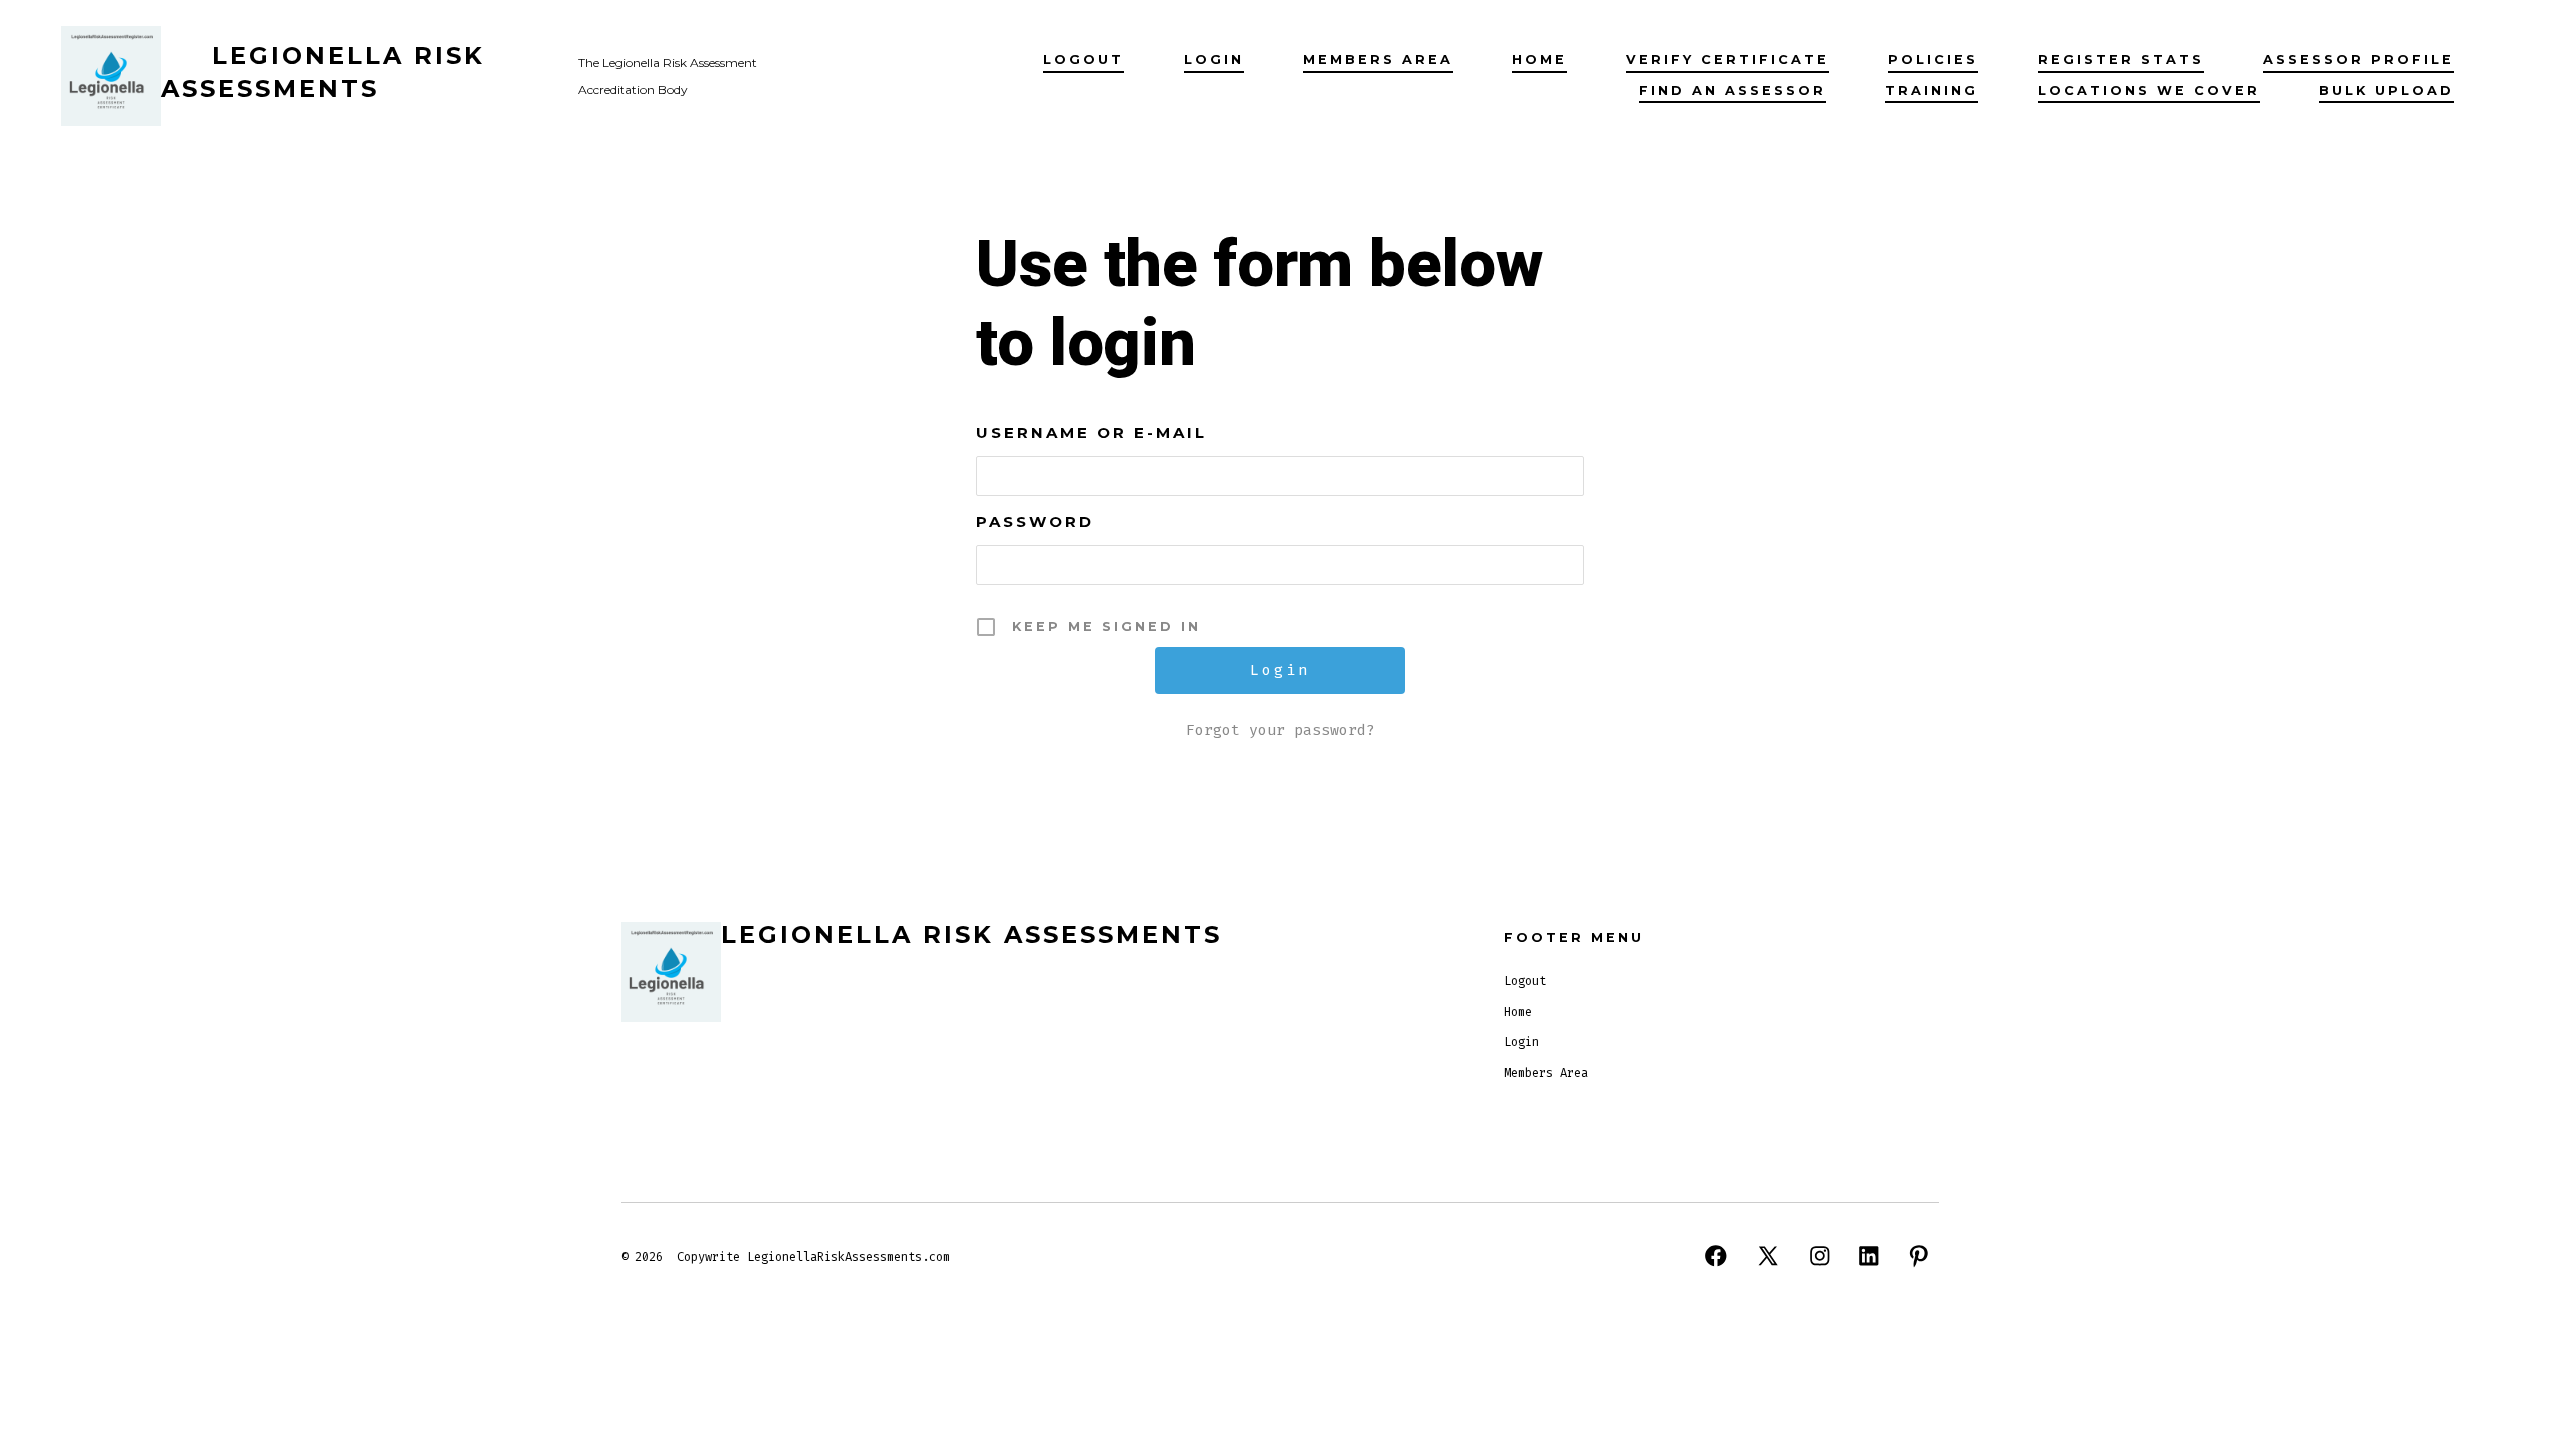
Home (1539, 59)
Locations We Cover (2149, 90)
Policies (1933, 59)
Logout (1083, 59)
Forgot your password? (1280, 730)
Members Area (1378, 59)
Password (1035, 521)
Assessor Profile (2358, 59)
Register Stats (2121, 59)
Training (1931, 90)
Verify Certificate (1727, 59)
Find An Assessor (1732, 90)
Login (1214, 59)
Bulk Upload (2386, 90)
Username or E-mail (1091, 432)
